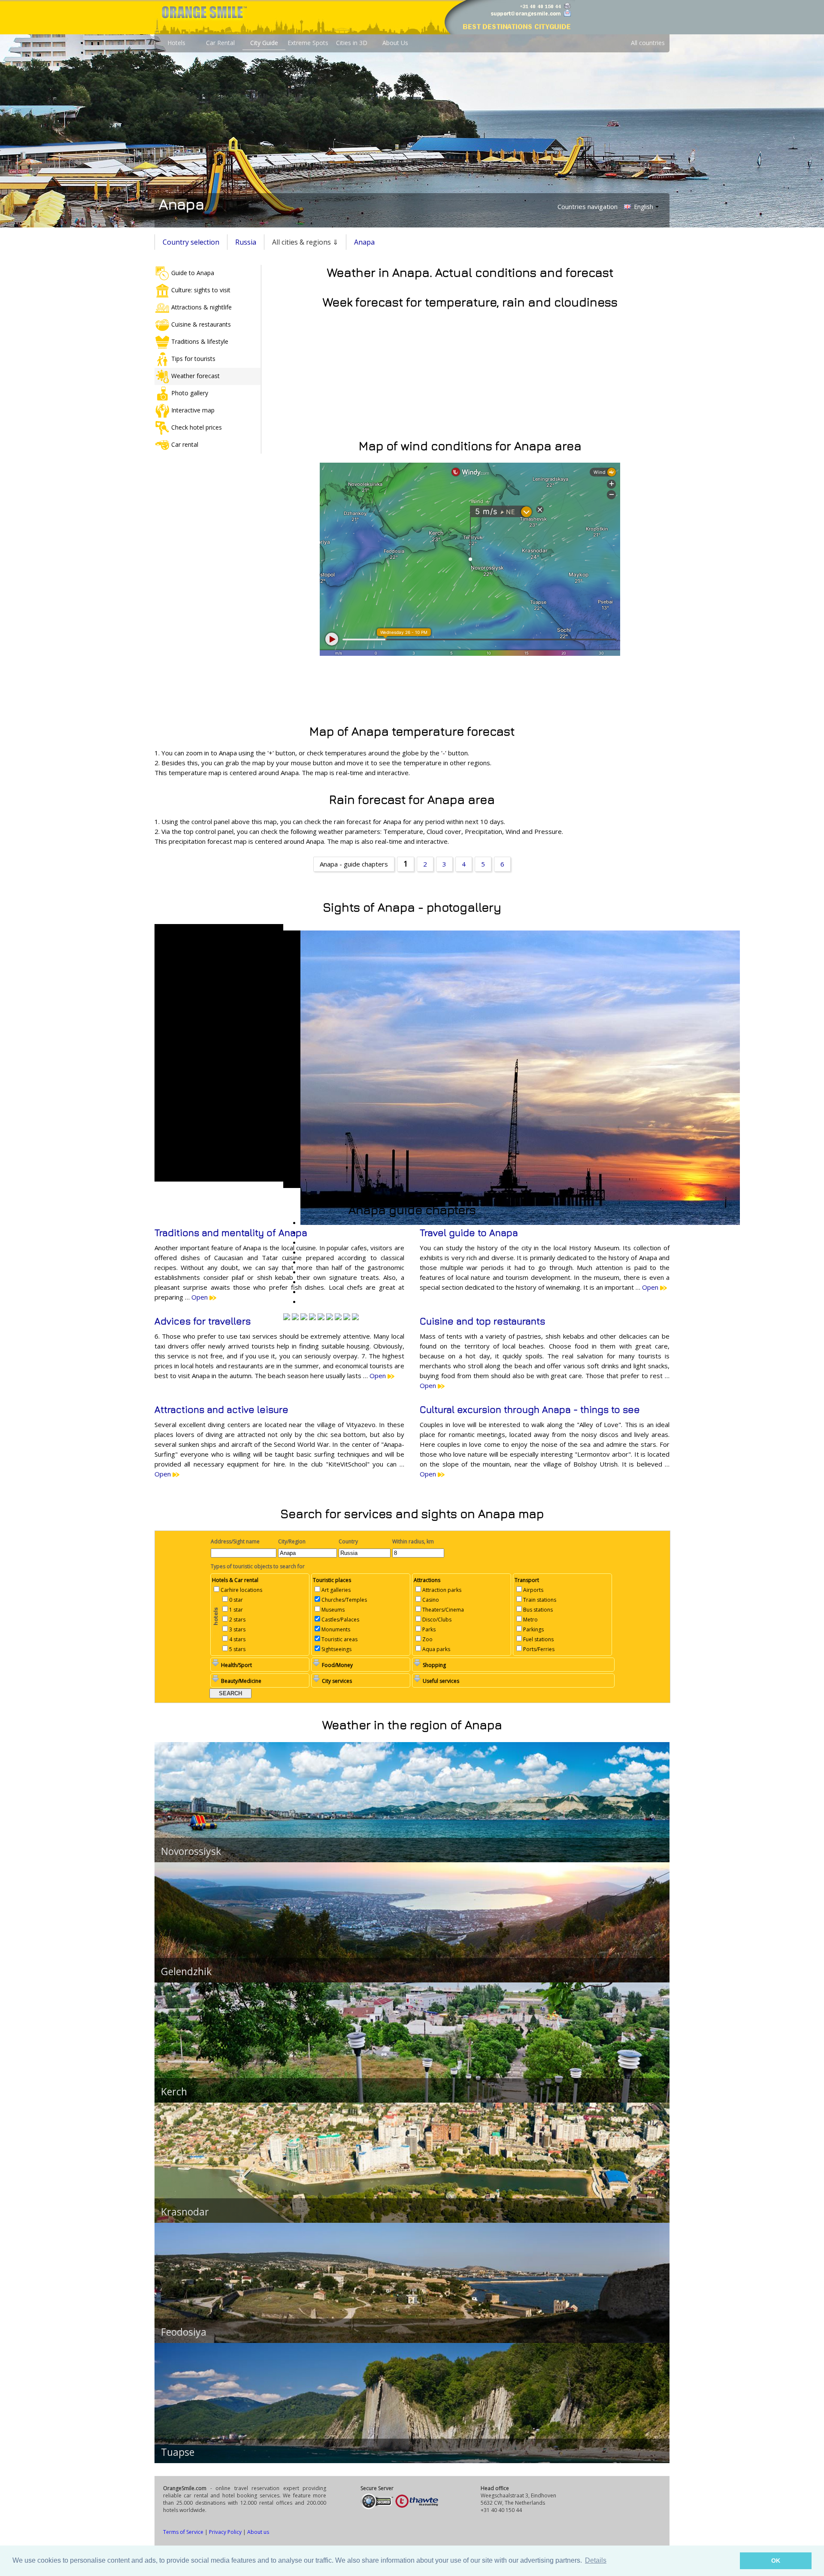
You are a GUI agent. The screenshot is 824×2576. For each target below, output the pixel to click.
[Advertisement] (412, 688)
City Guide (264, 43)
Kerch (174, 2091)
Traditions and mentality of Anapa (231, 1233)
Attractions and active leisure (221, 1409)
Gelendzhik (186, 1971)
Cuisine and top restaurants (482, 1321)
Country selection (191, 242)
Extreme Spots (308, 43)
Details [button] (596, 2560)
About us (258, 2532)
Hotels (176, 43)
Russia (246, 242)
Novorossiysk (191, 1851)
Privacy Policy (225, 2532)
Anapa (364, 242)
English (643, 207)
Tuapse (178, 2452)
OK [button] (776, 2561)
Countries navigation (588, 206)
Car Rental (220, 43)
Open (200, 1297)
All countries (648, 43)
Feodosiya (184, 2332)
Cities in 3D (352, 43)
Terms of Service (183, 2532)
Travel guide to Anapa (469, 1233)
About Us (395, 43)
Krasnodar (185, 2212)
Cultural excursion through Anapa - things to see (530, 1409)
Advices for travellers (203, 1321)
